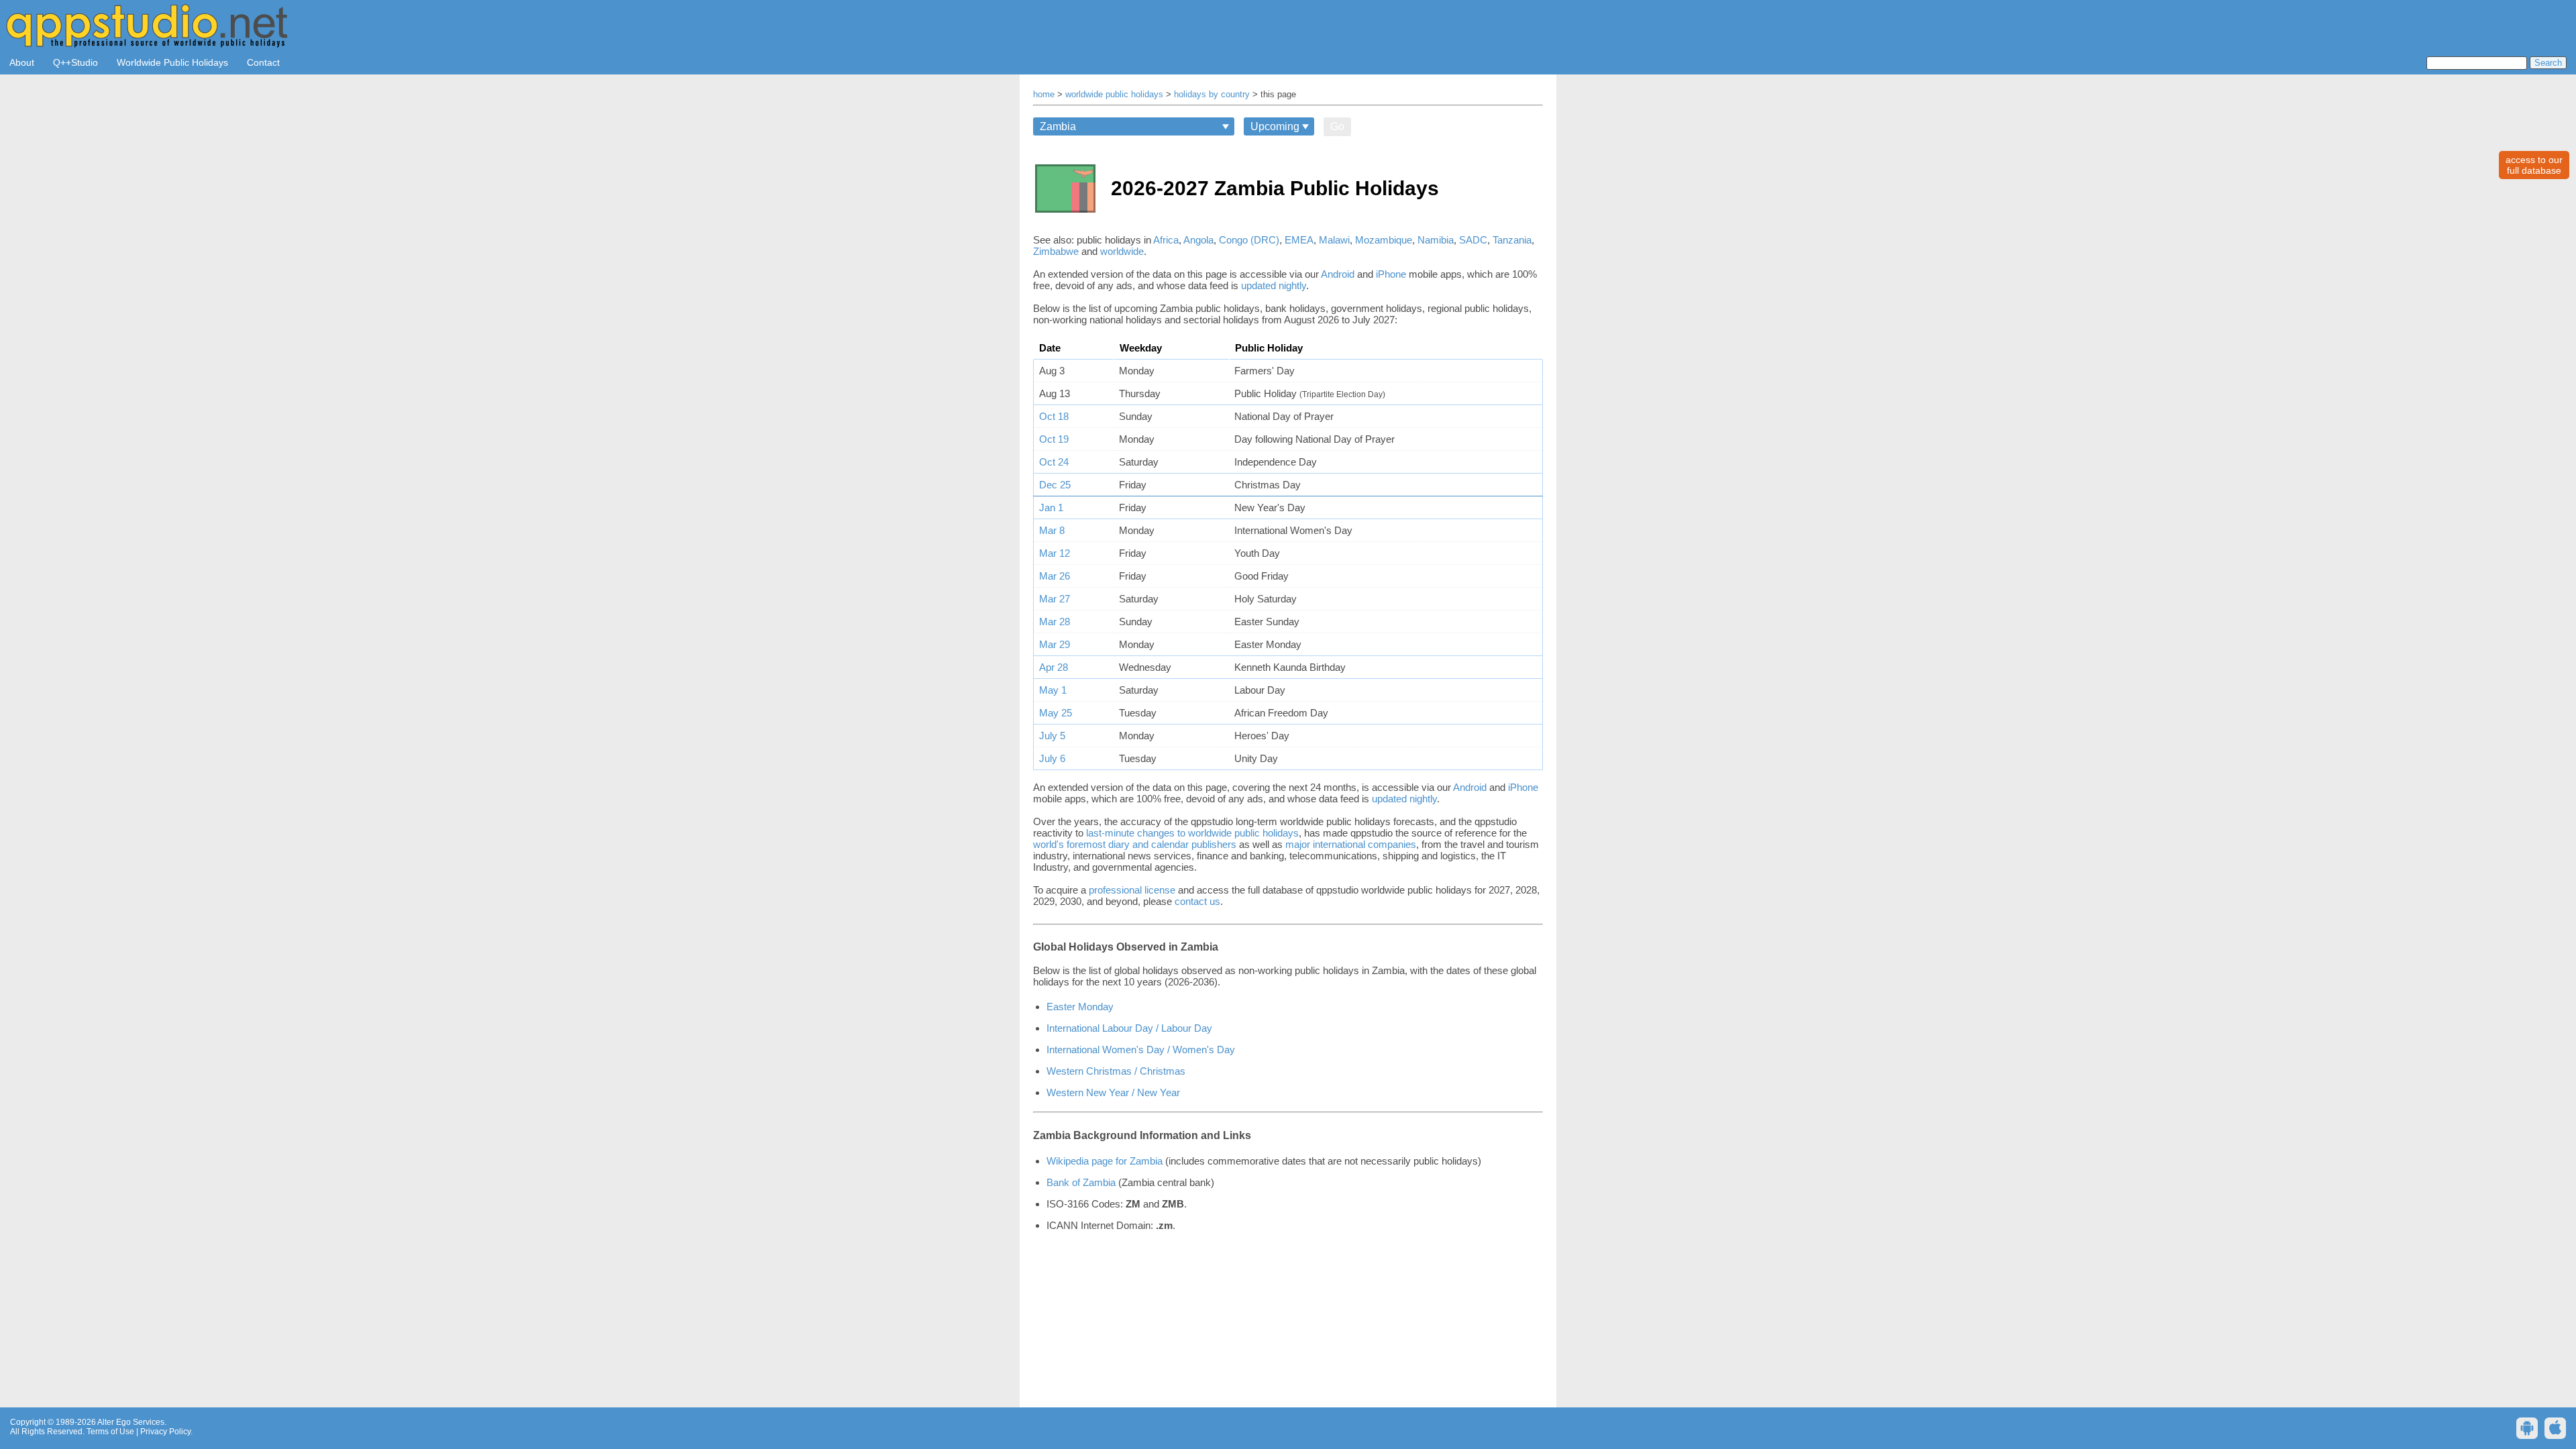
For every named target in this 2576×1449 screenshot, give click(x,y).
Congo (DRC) (1249, 240)
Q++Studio (75, 62)
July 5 (1052, 736)
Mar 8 (1052, 530)
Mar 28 (1055, 622)
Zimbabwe (1056, 251)
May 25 (1056, 713)
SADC (1473, 240)
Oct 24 (1054, 462)
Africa (1166, 240)
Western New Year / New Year (1113, 1092)
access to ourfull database (2534, 165)
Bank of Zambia (1081, 1182)
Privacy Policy (165, 1432)
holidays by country (1212, 95)
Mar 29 (1055, 644)
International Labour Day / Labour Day (1129, 1028)
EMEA (1299, 240)
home (1044, 95)
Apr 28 (1054, 667)
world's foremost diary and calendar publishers (1135, 844)
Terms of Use (110, 1432)
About (22, 62)
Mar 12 (1055, 553)
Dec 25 (1055, 485)
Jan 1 (1051, 507)
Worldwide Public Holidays (172, 62)
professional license (1132, 890)
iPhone (1391, 274)
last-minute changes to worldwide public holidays (1192, 833)
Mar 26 (1055, 576)
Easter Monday (1080, 1007)
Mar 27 (1055, 599)
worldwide (1122, 251)
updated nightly (1274, 285)
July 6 (1052, 758)
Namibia (1436, 240)
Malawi (1334, 240)
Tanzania (1512, 240)
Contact (263, 62)
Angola (1198, 240)
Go (1337, 126)
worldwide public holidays (1114, 95)
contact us (1197, 901)
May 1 (1053, 690)
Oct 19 (1054, 439)
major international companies (1351, 844)
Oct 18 (1054, 416)
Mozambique (1384, 240)
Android (1338, 274)
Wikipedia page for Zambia (1105, 1161)
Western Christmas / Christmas (1116, 1071)
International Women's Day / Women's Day (1141, 1050)
